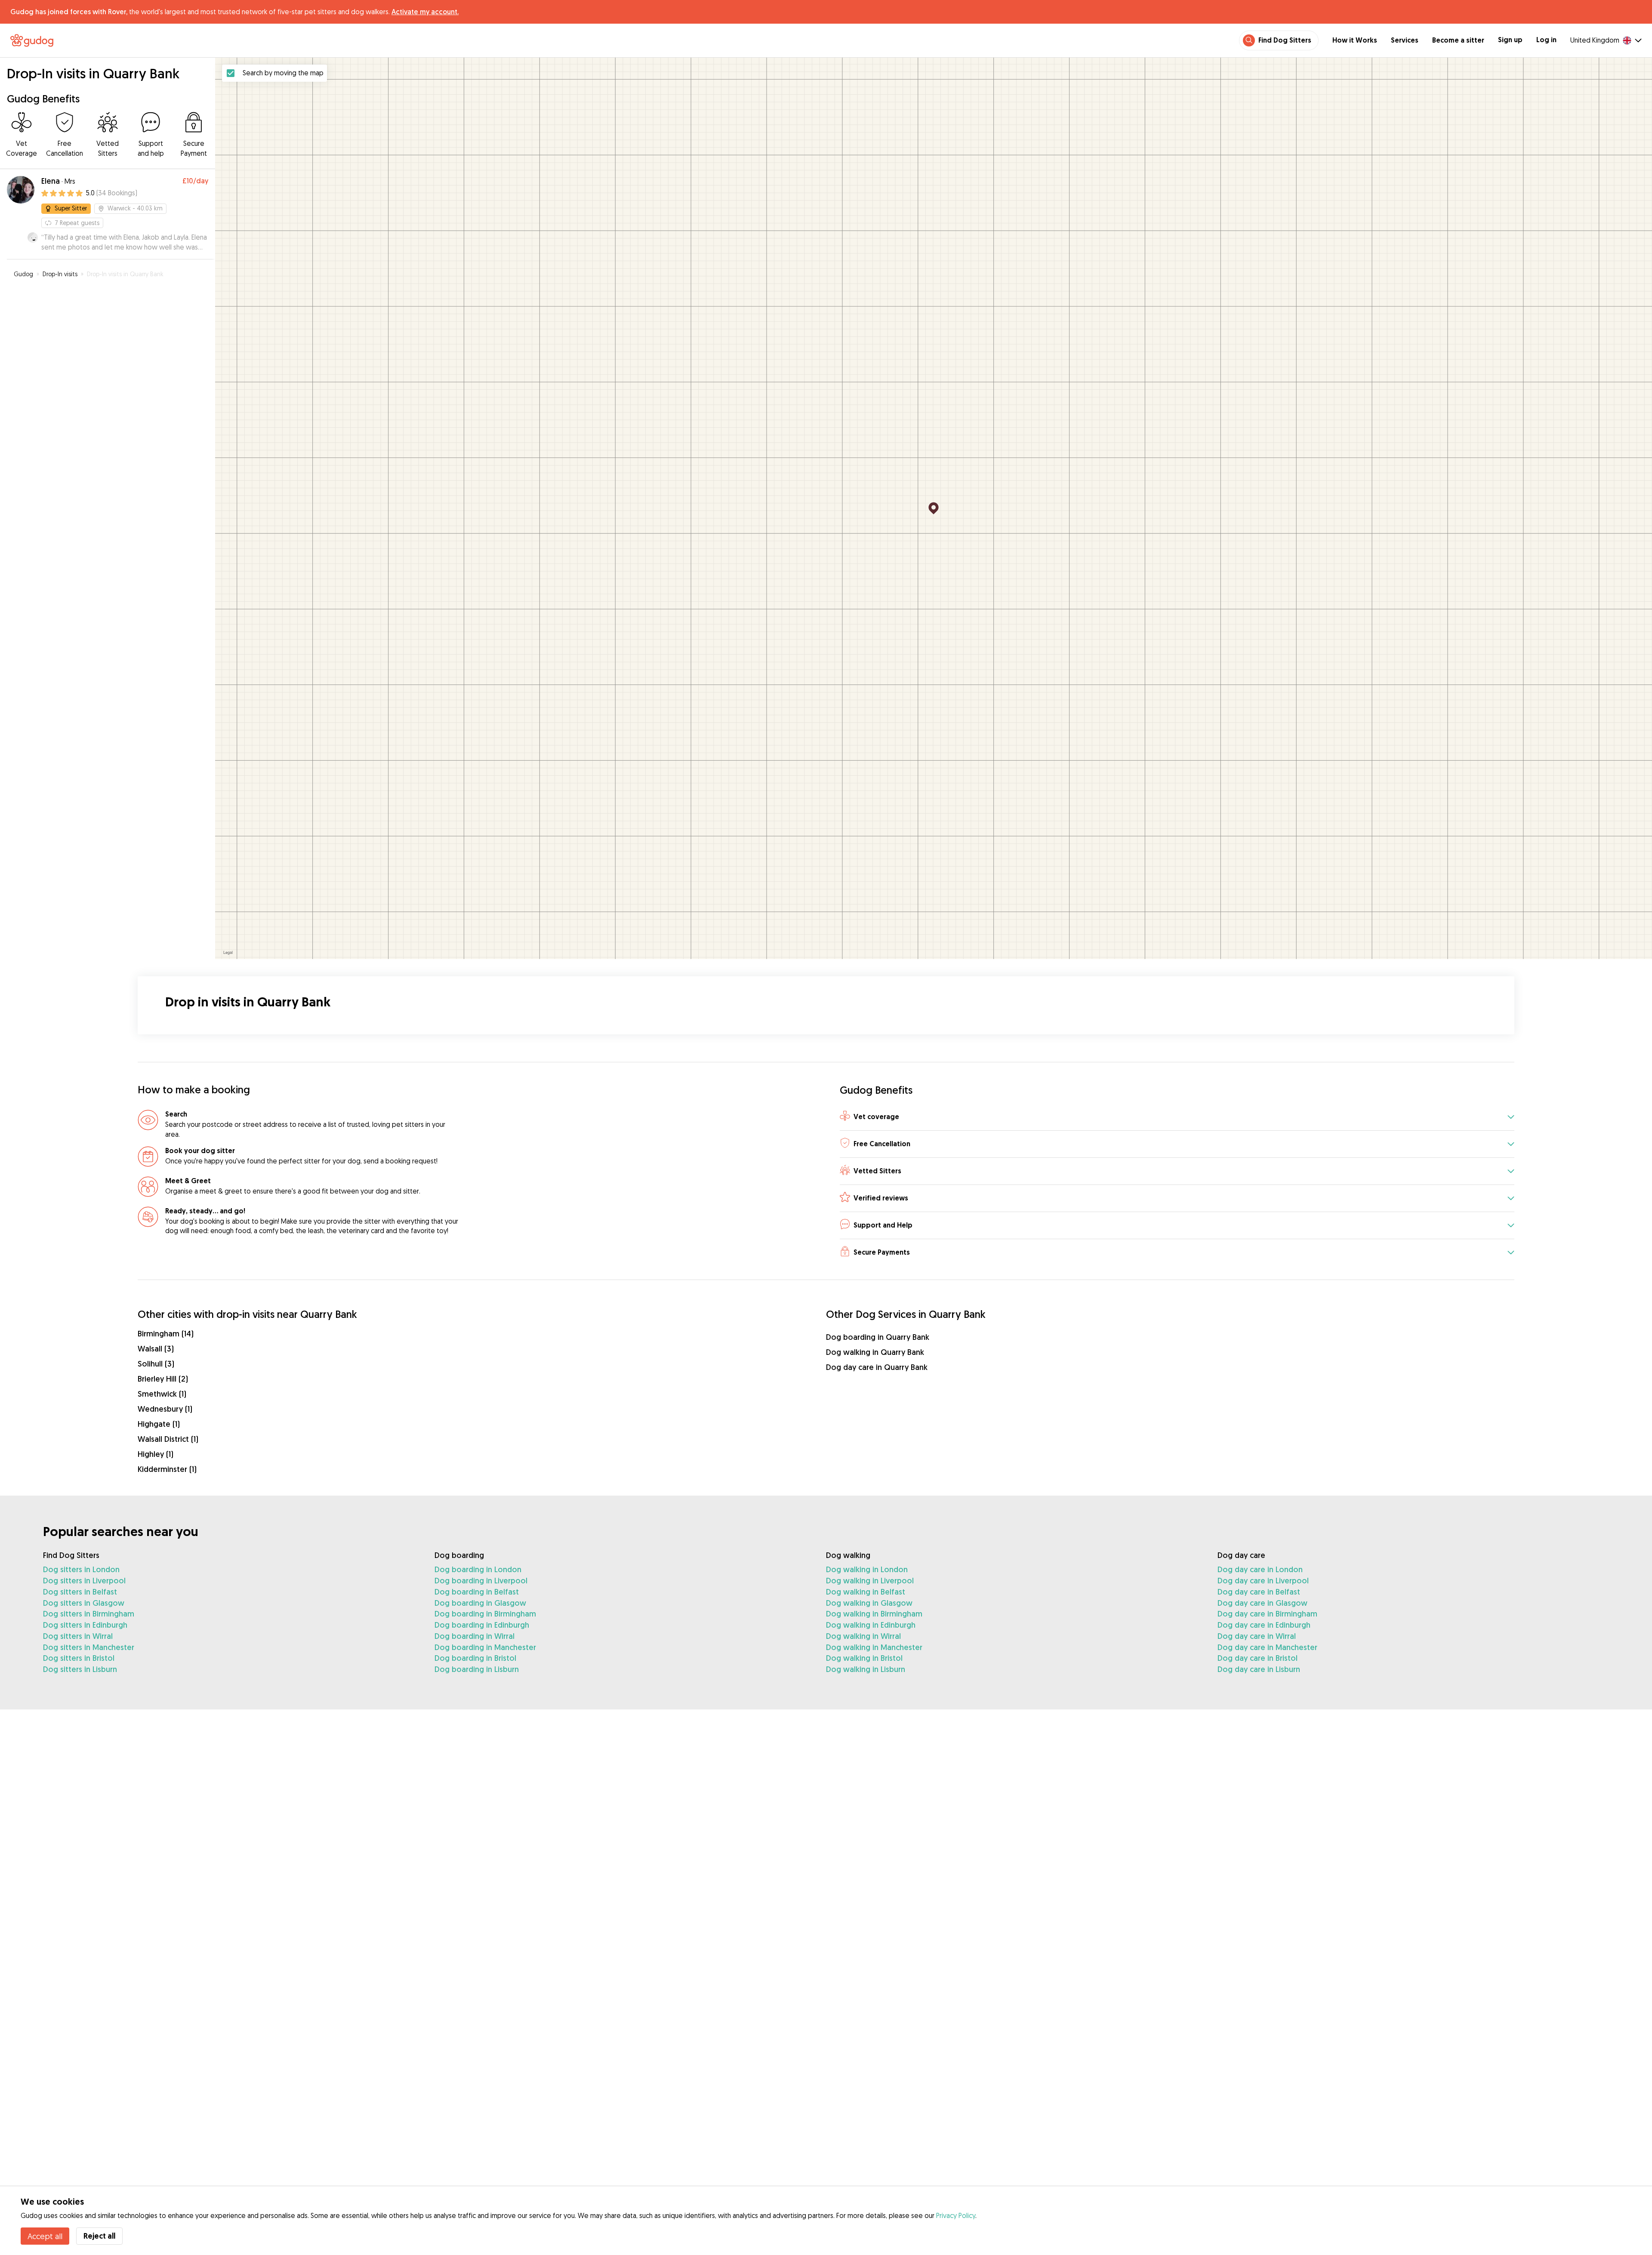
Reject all (99, 2236)
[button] (1177, 1117)
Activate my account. (425, 12)
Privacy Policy (956, 2215)
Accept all (45, 2236)
